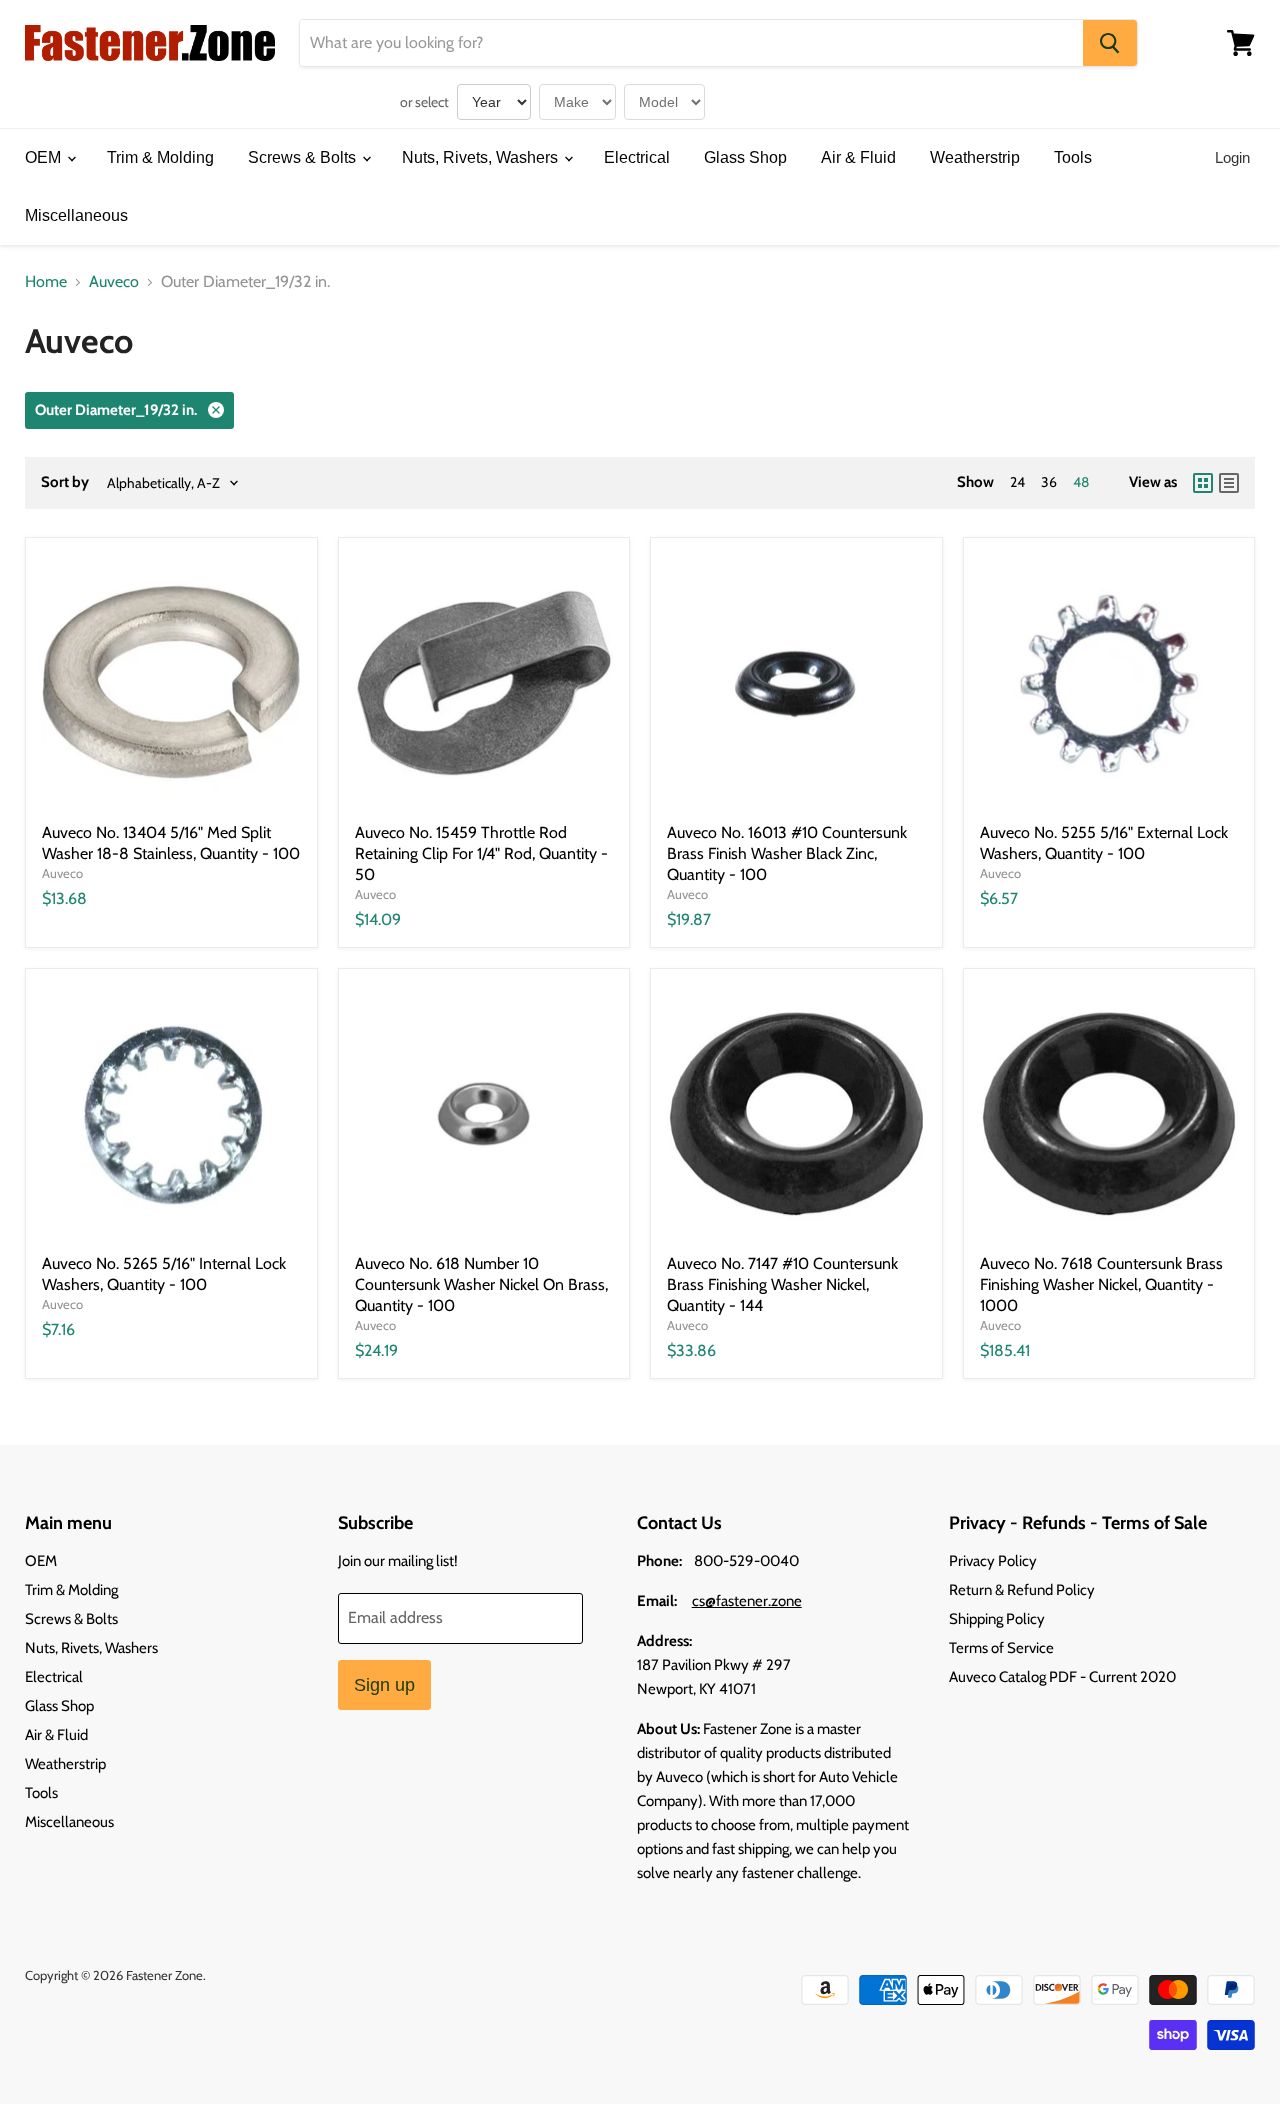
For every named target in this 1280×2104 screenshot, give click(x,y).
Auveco (114, 282)
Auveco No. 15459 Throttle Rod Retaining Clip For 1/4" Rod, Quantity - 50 (481, 853)
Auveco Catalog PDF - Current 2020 (1062, 1677)
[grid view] (1203, 483)
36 (1049, 482)
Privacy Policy (993, 1561)
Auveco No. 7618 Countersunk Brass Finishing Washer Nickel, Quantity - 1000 (1101, 1284)
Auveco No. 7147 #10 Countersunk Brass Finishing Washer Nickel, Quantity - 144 (782, 1284)
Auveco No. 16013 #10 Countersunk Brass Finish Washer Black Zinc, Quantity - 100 (787, 853)
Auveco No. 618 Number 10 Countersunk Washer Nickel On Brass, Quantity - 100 (481, 1284)
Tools (1073, 157)
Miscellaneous (76, 215)
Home (46, 282)
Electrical (637, 157)
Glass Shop (745, 157)
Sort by (65, 482)
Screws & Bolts (304, 157)
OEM (45, 157)
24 (1017, 482)
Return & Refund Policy (1022, 1590)
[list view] (1229, 483)
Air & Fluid (858, 157)
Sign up (384, 1685)
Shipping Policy (997, 1619)
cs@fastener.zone (747, 1601)
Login (1232, 157)
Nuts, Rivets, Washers (482, 157)
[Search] (1110, 43)
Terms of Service (1001, 1648)
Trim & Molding (160, 157)
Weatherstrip (975, 157)
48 (1081, 482)
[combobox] (691, 43)
